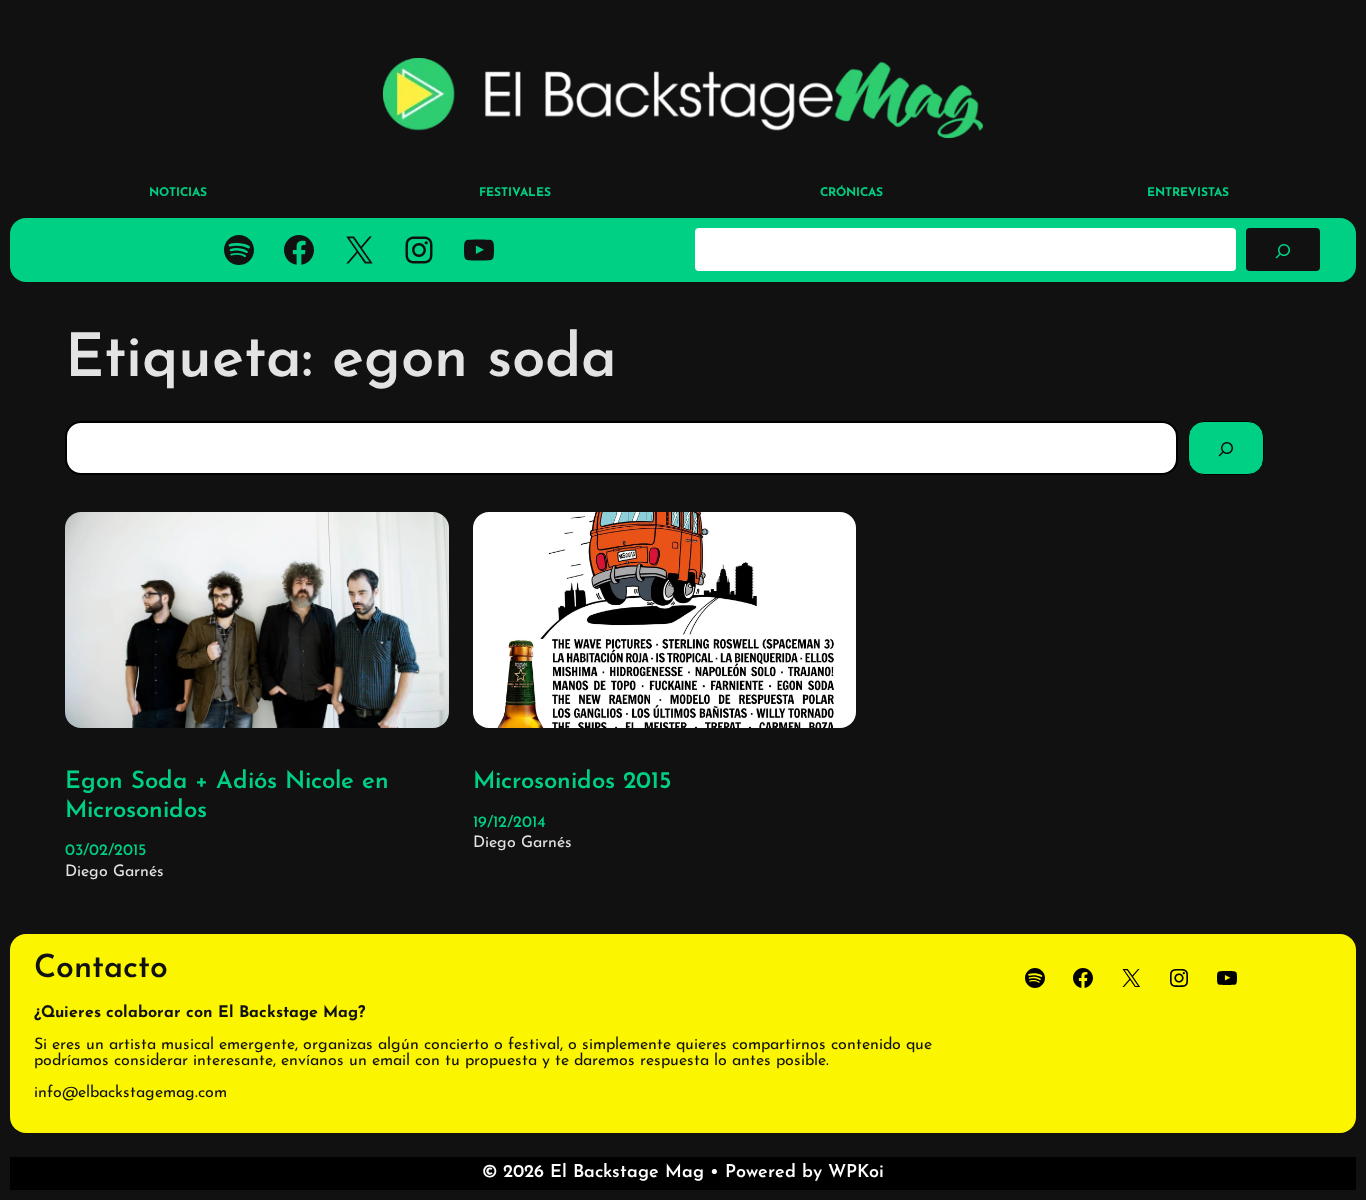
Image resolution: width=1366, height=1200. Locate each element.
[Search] (1226, 448)
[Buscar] (1283, 249)
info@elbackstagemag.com (130, 1093)
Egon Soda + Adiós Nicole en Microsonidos (227, 796)
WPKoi (856, 1173)
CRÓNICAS (851, 193)
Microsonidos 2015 (572, 782)
